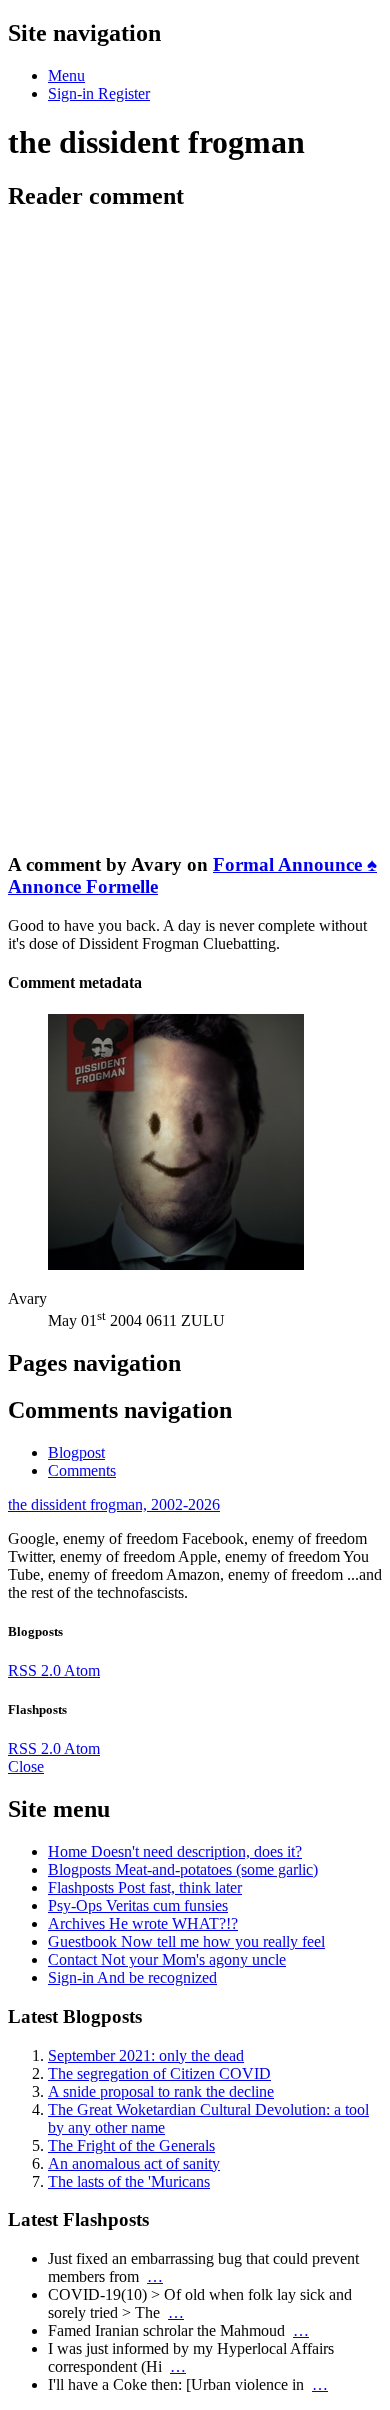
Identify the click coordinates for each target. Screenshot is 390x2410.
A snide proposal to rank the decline (161, 2091)
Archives (143, 1923)
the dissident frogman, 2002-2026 (114, 1504)
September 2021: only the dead (146, 2055)
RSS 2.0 (36, 1670)
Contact (167, 1959)
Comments (82, 1470)
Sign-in (132, 1977)
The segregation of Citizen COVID (159, 2073)
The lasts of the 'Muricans (129, 2181)
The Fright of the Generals (131, 2145)
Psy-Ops (138, 1905)
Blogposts (183, 1869)
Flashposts (145, 1887)
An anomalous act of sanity (134, 2163)
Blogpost (76, 1452)
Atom (82, 1670)
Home (175, 1851)
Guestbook (186, 1941)
